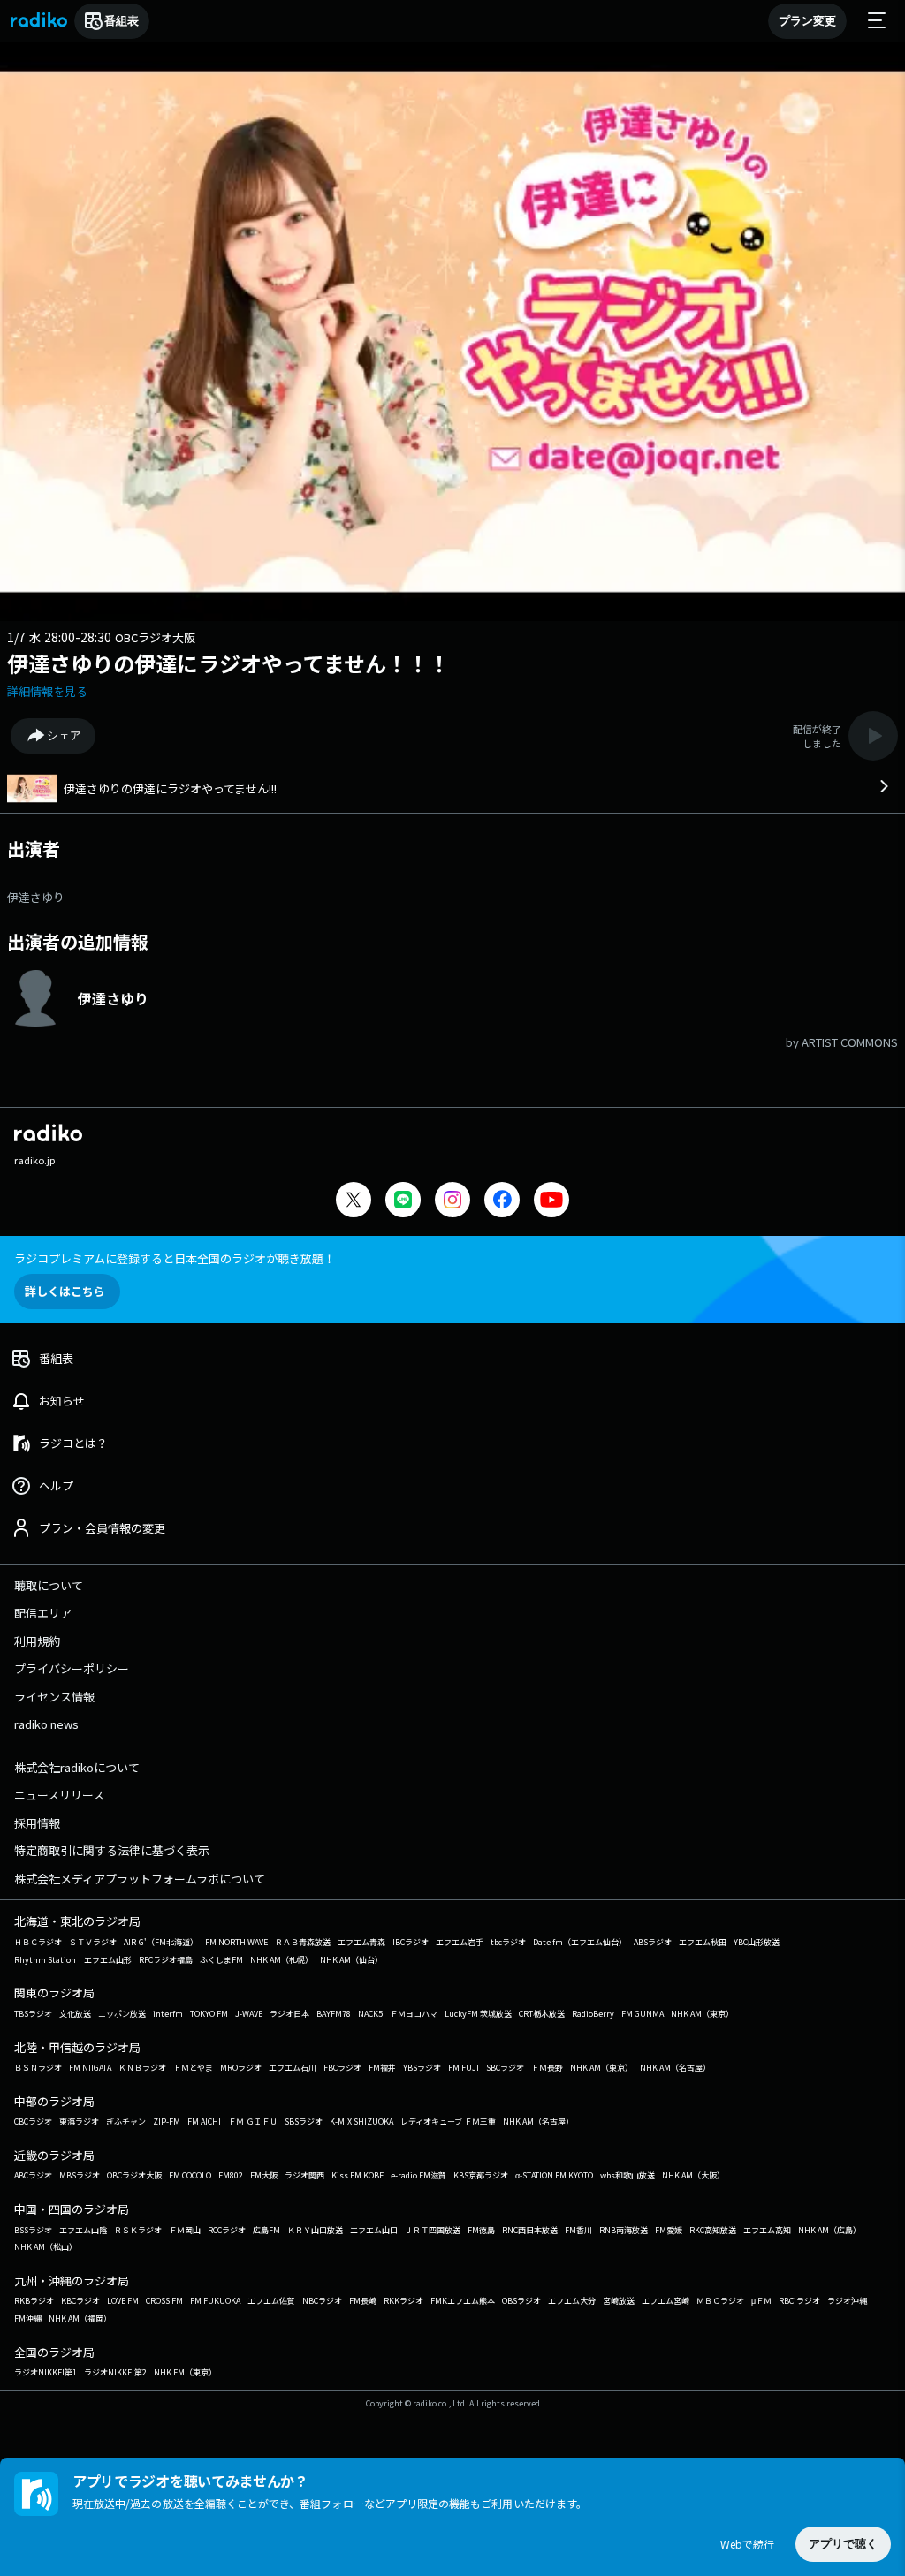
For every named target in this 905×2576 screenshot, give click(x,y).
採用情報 (37, 1823)
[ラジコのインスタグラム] (452, 1200)
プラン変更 (807, 21)
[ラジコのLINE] (403, 1202)
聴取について (49, 1585)
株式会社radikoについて (77, 1767)
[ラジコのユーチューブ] (551, 1202)
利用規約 (37, 1641)
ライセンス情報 (54, 1697)
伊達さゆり (36, 897)
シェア (64, 735)
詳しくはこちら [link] (65, 1291)
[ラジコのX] (354, 1202)
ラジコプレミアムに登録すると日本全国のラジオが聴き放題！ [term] (175, 1258)
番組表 (122, 21)
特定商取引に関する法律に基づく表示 (112, 1850)
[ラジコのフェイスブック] (502, 1202)
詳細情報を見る (47, 691)
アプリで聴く (843, 2544)
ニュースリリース (59, 1795)
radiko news (46, 1724)
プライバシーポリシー (72, 1668)
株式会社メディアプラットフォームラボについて (140, 1879)
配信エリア (43, 1613)
